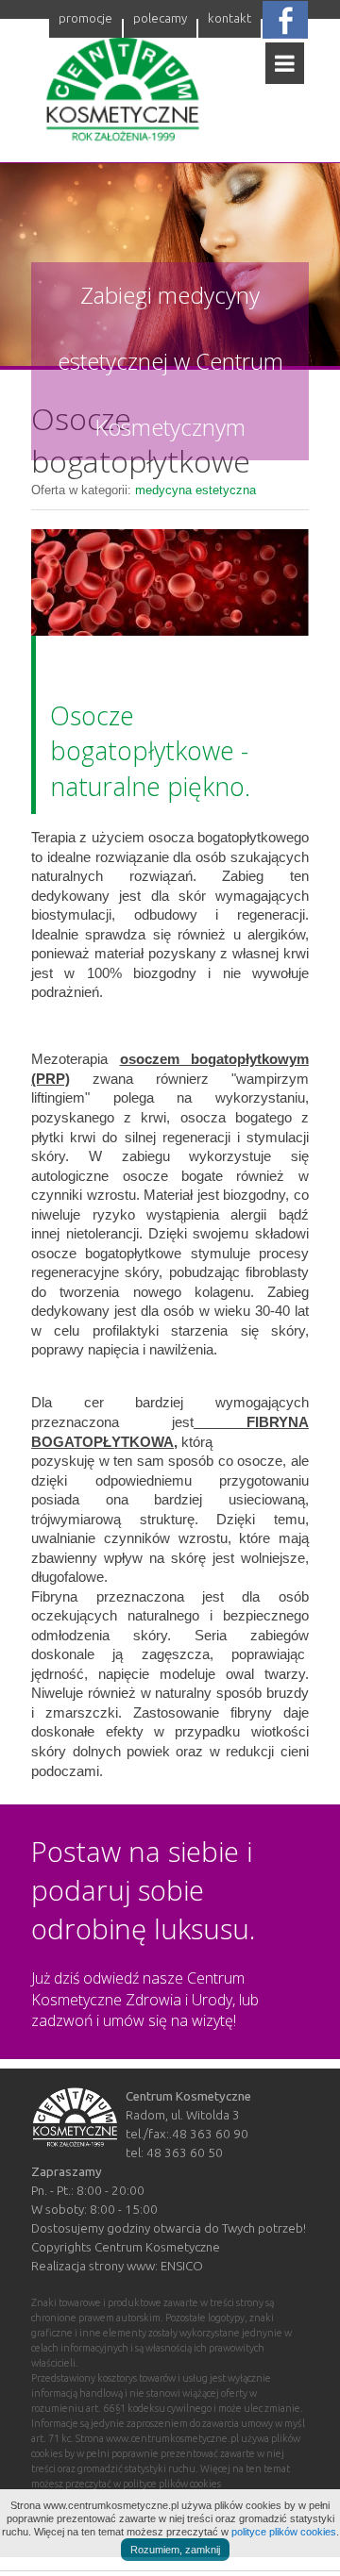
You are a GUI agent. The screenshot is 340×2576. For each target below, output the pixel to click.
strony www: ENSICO (146, 2266)
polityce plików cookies (284, 2532)
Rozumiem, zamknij (175, 2550)
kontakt (229, 18)
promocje (85, 18)
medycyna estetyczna (195, 490)
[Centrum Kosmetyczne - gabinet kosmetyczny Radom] (123, 98)
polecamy (160, 18)
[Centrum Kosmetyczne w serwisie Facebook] (285, 19)
